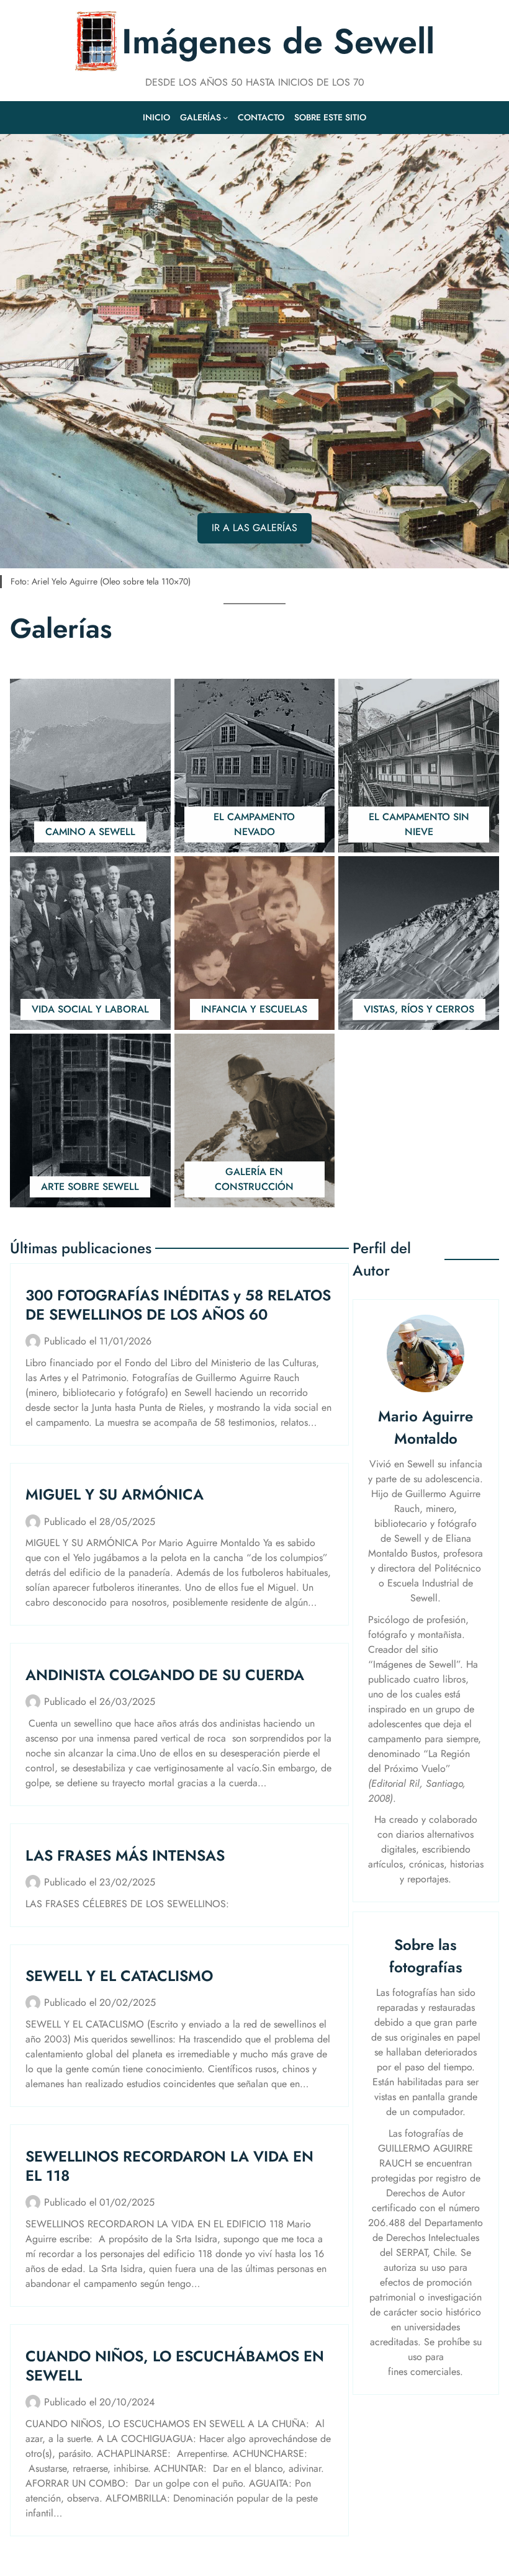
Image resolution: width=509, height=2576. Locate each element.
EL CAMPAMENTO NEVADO (254, 824)
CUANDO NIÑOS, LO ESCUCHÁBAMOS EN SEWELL (175, 2366)
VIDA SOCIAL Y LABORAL (90, 1009)
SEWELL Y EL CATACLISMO (119, 1976)
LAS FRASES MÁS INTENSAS (125, 1855)
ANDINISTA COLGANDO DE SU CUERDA (165, 1675)
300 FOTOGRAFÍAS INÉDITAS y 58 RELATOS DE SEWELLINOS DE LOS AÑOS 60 (178, 1305)
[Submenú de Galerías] (225, 117)
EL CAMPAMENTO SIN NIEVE (419, 824)
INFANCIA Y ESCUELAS (254, 1009)
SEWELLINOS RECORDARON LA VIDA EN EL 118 (169, 2166)
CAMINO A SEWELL (90, 832)
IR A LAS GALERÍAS (254, 528)
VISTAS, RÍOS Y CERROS (419, 1009)
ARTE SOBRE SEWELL (90, 1187)
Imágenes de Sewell (278, 41)
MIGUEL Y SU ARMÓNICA (115, 1494)
